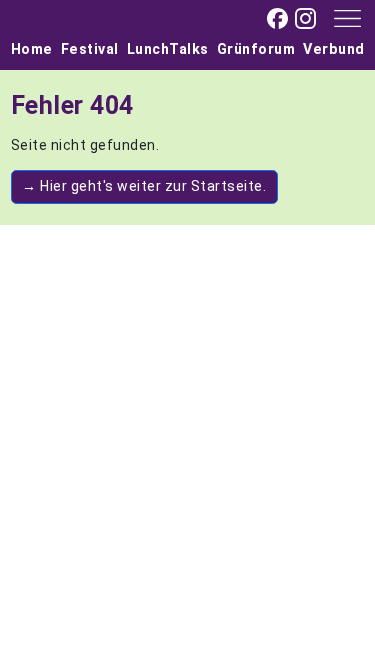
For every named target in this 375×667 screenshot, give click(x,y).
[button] (340, 17)
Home (32, 49)
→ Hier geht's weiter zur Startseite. (144, 186)
